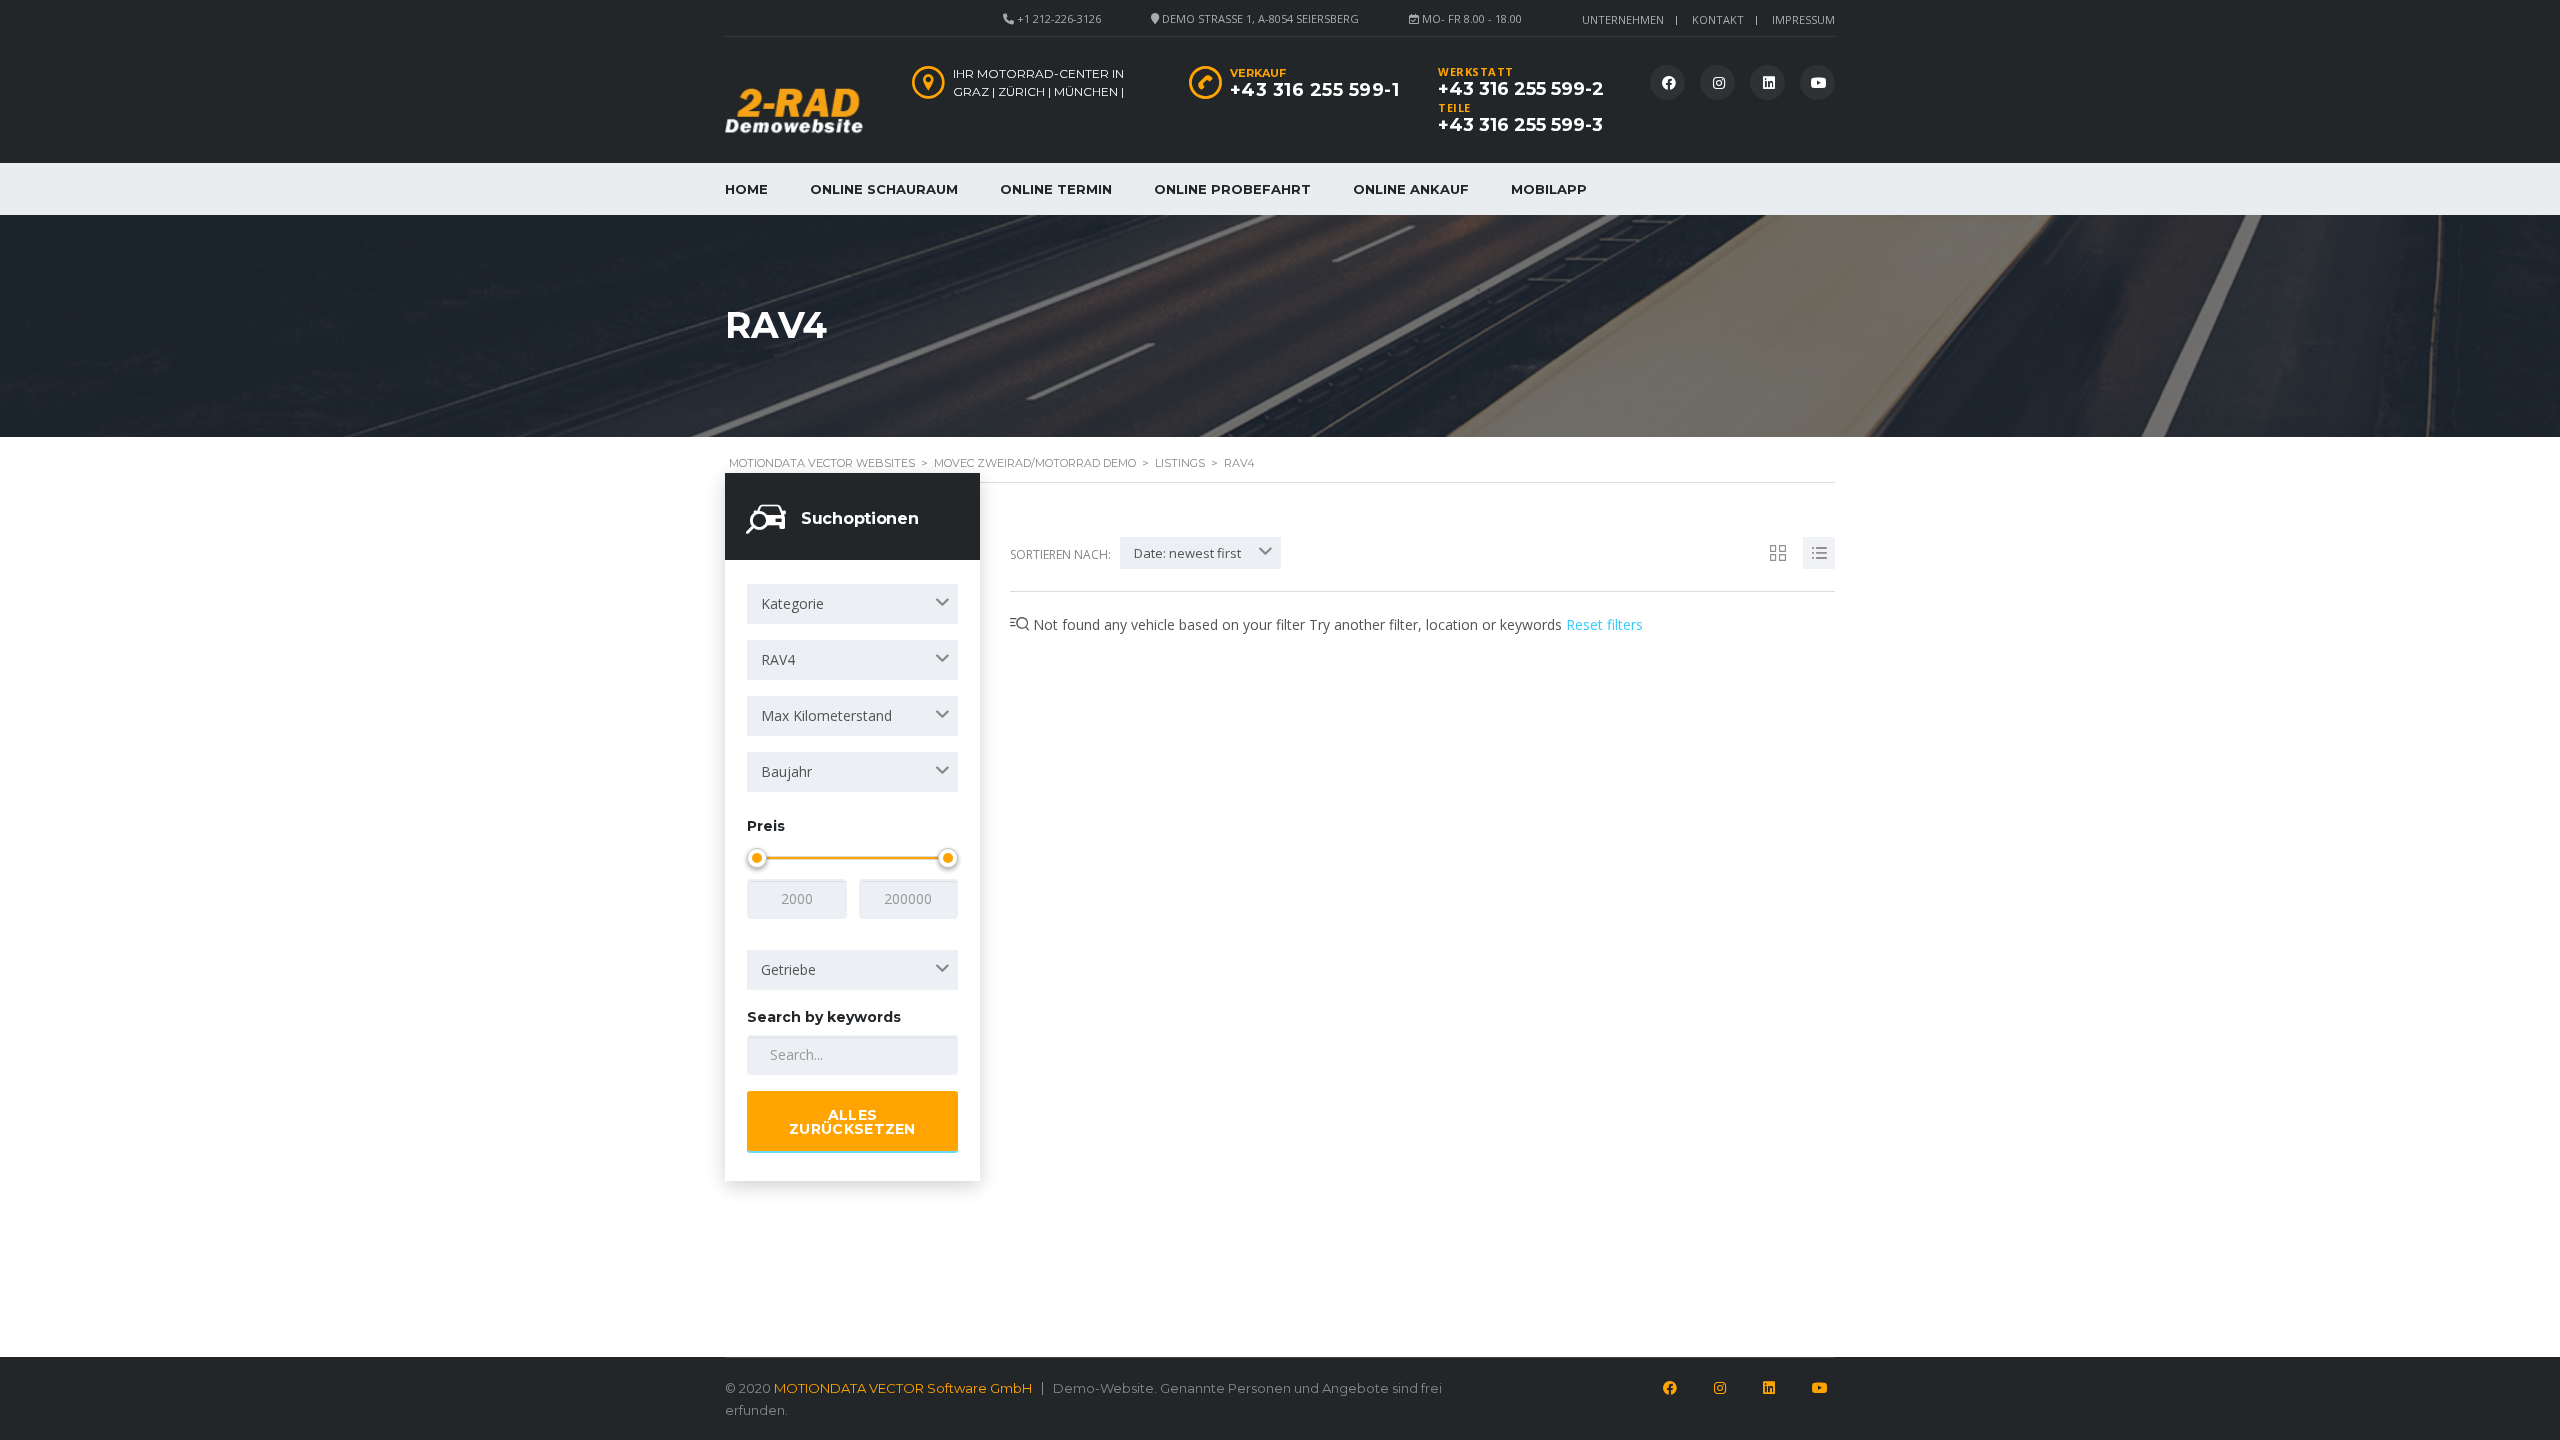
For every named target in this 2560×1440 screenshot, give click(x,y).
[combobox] (852, 604)
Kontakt (1718, 19)
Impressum (1803, 19)
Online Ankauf (1411, 189)
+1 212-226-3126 (1059, 18)
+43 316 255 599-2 (1521, 89)
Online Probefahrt (1232, 189)
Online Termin (1056, 189)
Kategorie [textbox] (792, 603)
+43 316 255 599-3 (1520, 125)
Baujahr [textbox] (786, 771)
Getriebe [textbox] (788, 969)
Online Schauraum (884, 189)
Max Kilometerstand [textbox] (826, 715)
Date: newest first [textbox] (1187, 553)
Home (746, 189)
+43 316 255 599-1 (1315, 90)
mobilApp (1549, 189)
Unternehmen (1623, 19)
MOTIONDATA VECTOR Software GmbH (903, 1388)
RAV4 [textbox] (778, 659)
